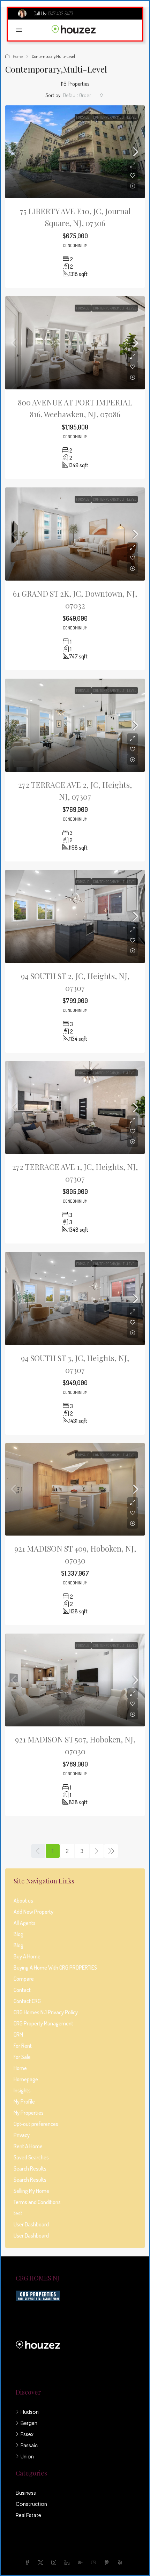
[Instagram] (55, 2562)
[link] (75, 152)
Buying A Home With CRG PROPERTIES (55, 1968)
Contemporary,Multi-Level (115, 117)
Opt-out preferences (36, 2124)
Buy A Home (27, 1956)
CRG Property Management (43, 2023)
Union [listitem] (27, 2456)
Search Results (30, 2168)
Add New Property (33, 1912)
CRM (18, 2034)
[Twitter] (42, 2562)
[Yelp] (121, 2562)
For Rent (23, 2046)
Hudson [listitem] (30, 2412)
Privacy (22, 2135)
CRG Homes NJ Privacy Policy (46, 2012)
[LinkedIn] (68, 2562)
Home (18, 56)
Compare (24, 1979)
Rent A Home (28, 2146)
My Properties (29, 2113)
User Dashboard (31, 2224)
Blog (18, 1934)
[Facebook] (29, 2562)
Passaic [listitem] (29, 2445)
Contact (22, 1990)
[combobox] (83, 95)
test (18, 2213)
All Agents (25, 1923)
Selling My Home (31, 2191)
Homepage (26, 2079)
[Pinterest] (108, 2562)
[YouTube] (95, 2562)
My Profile (24, 2101)
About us (23, 1901)
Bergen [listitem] (29, 2423)
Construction (31, 2504)
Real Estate (28, 2515)
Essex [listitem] (27, 2434)
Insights (22, 2090)
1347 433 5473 (61, 13)
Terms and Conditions (37, 2202)
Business (26, 2493)
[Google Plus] (82, 2562)
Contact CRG (27, 2001)
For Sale (83, 117)
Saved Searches (31, 2157)
